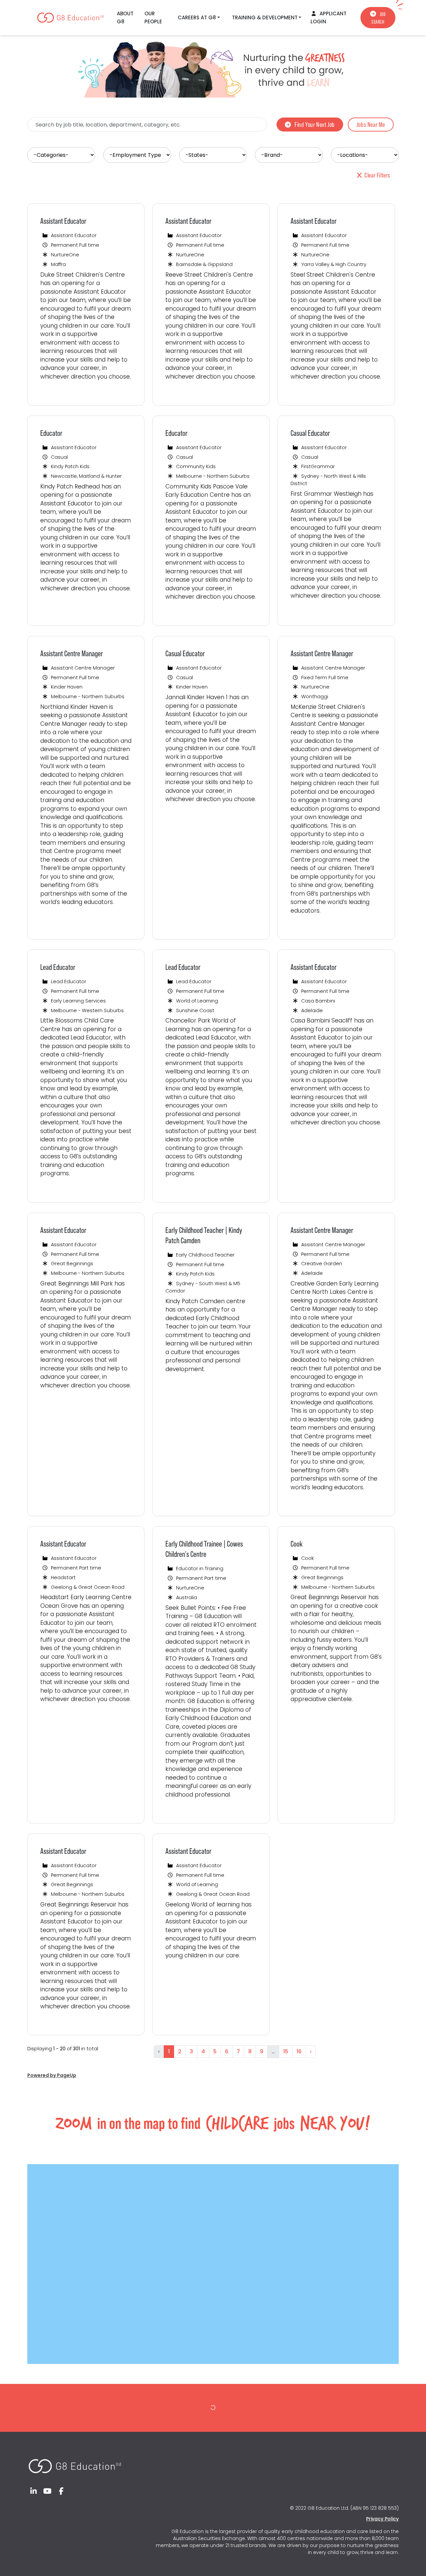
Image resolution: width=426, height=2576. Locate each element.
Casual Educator (310, 433)
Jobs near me (371, 125)
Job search (379, 18)
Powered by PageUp (52, 2075)
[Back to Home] (75, 2463)
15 (286, 2051)
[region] (213, 1135)
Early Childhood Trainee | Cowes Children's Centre (204, 1549)
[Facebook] (61, 2491)
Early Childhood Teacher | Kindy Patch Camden (204, 1235)
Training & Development (265, 17)
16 (299, 2051)
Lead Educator (58, 967)
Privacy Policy (382, 2519)
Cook (297, 1544)
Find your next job (315, 125)
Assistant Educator (63, 221)
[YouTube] (48, 2491)
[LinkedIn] (34, 2491)
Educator (51, 433)
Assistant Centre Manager (72, 653)
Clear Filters (377, 175)
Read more (60, 392)
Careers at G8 (197, 17)
